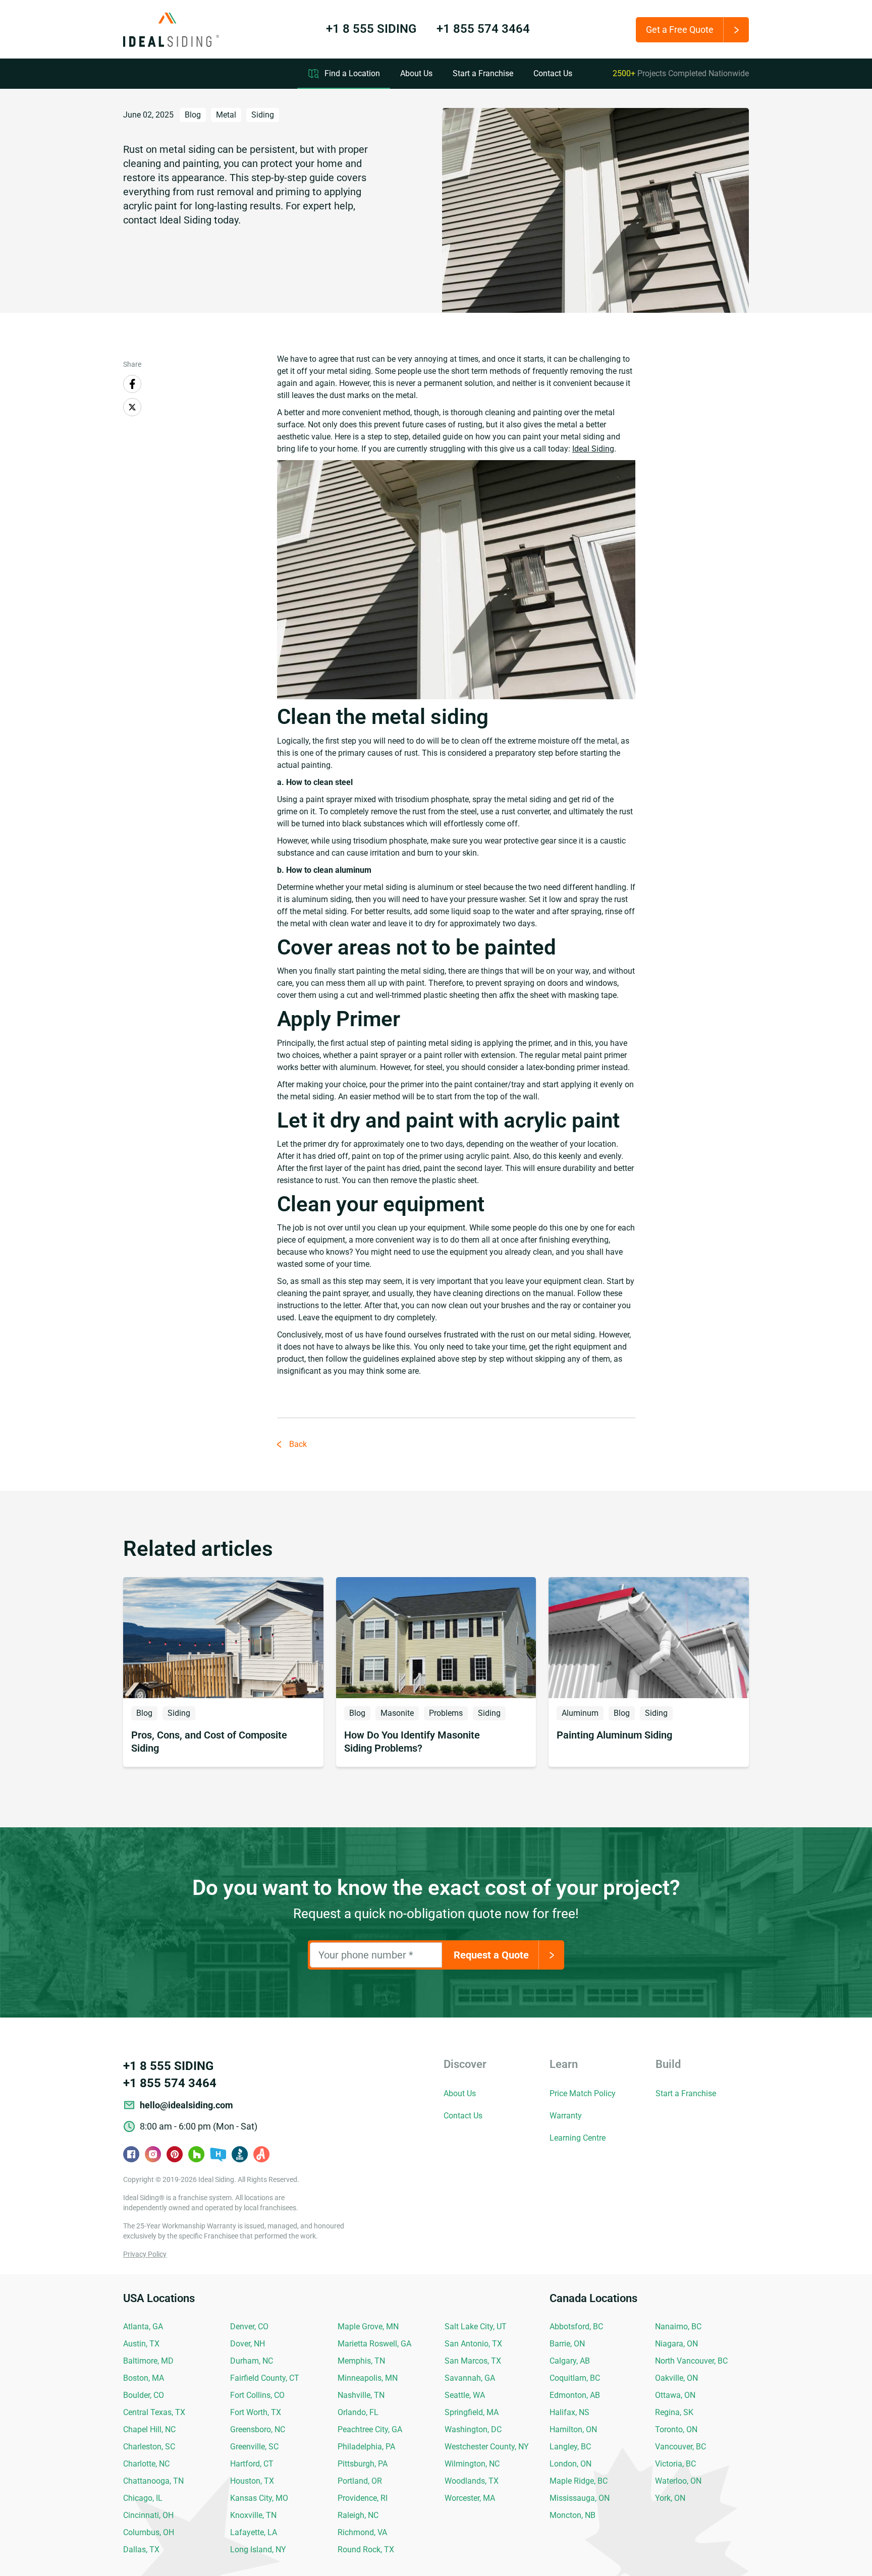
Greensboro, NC (258, 2429)
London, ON (570, 2464)
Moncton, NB (573, 2515)
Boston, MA (144, 2378)
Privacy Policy (145, 2254)
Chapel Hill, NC (149, 2429)
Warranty (566, 2116)
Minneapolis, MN (368, 2378)
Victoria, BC (675, 2464)
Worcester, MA (470, 2498)
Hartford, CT (252, 2464)
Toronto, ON (676, 2429)
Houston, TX (252, 2481)
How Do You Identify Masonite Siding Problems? (412, 1742)
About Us (416, 73)
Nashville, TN (361, 2395)
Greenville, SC (254, 2447)
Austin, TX (141, 2344)
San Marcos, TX (473, 2361)
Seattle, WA (465, 2395)
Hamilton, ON (573, 2429)
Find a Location (352, 73)
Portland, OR (360, 2481)
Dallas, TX (141, 2550)
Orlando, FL (358, 2412)
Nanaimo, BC (678, 2327)
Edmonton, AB (575, 2395)
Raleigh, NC (358, 2515)
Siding (263, 115)
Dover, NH (248, 2344)
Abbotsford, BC (576, 2327)
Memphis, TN (361, 2361)
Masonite (397, 1713)
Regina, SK (674, 2412)
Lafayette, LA (254, 2532)
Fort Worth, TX (256, 2412)
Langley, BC (570, 2447)
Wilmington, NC (472, 2464)
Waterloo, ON (678, 2481)
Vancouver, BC (680, 2447)
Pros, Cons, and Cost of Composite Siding (209, 1742)
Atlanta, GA (143, 2327)
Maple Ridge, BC (579, 2481)
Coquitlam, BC (575, 2378)
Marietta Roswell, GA (374, 2344)
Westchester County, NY (487, 2447)
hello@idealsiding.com (186, 2105)
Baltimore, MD (148, 2361)
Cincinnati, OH (148, 2515)
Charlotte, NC (146, 2464)
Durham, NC (252, 2361)
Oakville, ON (676, 2378)
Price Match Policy (583, 2093)
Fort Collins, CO (257, 2395)
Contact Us (553, 73)
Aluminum (580, 1713)
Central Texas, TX (154, 2412)
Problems (446, 1713)
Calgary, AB (570, 2361)
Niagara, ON (676, 2344)
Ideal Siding (593, 449)
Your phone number (366, 1955)
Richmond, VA (362, 2532)
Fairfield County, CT (265, 2378)
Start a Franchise (483, 73)
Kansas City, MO (259, 2498)
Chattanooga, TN (153, 2481)
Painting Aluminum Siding (614, 1735)
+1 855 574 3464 (483, 29)
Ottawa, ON (675, 2395)
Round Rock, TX (366, 2550)
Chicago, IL (143, 2498)
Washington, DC (473, 2429)
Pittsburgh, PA (363, 2464)
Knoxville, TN (253, 2515)
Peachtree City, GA (370, 2429)
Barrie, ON (567, 2344)
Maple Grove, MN (368, 2327)
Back (298, 1444)
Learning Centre (578, 2138)
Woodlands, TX (472, 2481)
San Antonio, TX (473, 2344)
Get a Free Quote (680, 30)
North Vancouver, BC (691, 2361)
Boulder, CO (144, 2395)
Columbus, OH (149, 2532)
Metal (226, 115)
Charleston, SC (149, 2447)
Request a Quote (491, 1955)
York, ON (670, 2498)
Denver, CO (249, 2327)
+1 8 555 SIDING (371, 29)
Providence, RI (363, 2498)
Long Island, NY (258, 2550)
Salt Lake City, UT (476, 2327)
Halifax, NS (569, 2412)
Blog (193, 115)
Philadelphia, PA (366, 2447)
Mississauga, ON (580, 2498)
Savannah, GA (470, 2378)
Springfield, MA (472, 2412)
